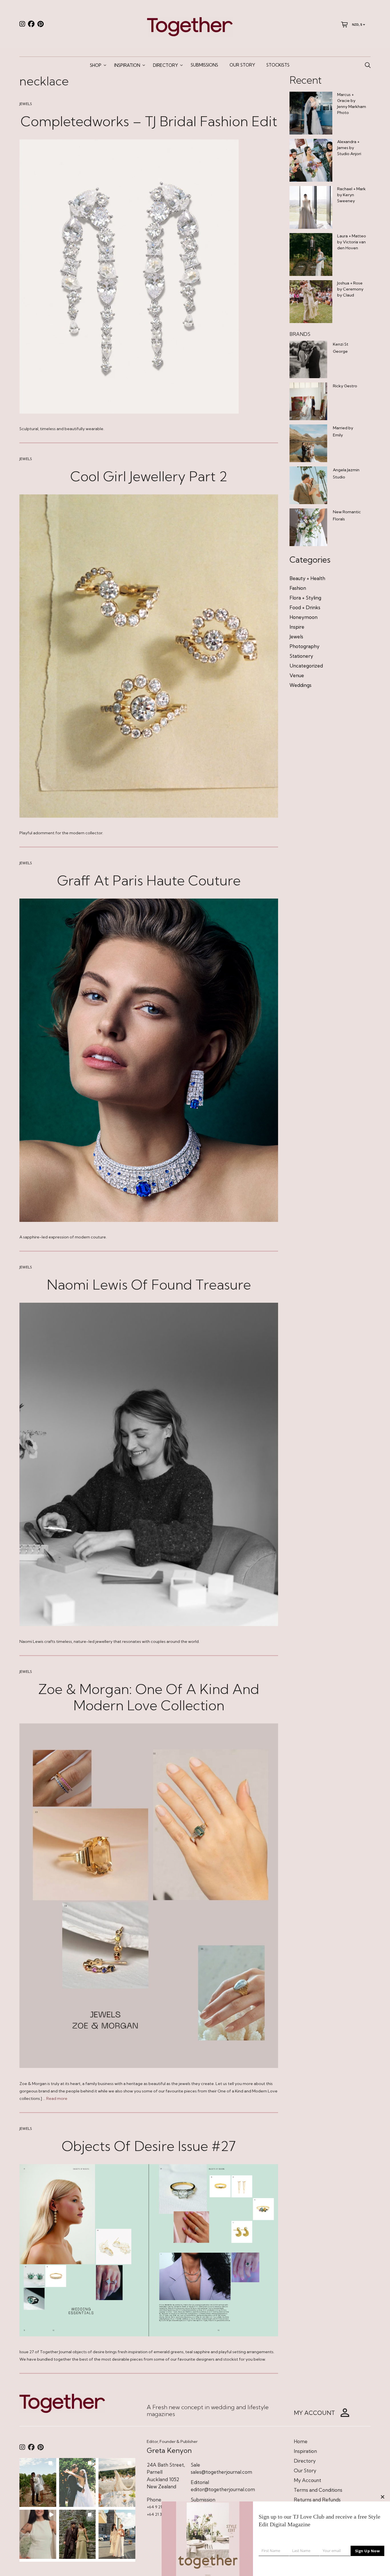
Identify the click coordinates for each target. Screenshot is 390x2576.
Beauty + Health (307, 578)
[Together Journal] (190, 26)
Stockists (278, 65)
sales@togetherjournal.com (221, 2472)
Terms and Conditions (318, 2490)
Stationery (301, 656)
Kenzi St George (341, 348)
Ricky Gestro (345, 386)
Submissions (204, 65)
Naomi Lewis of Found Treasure (149, 1285)
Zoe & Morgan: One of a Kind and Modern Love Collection (149, 1697)
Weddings (300, 685)
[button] (38, 2482)
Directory (165, 65)
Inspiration (127, 65)
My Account (307, 2480)
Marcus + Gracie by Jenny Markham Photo (352, 104)
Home (301, 2441)
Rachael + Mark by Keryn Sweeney (351, 195)
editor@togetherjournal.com (223, 2489)
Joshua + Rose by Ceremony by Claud (350, 289)
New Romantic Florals (347, 515)
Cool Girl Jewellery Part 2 (149, 476)
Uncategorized (306, 666)
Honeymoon (303, 617)
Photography (304, 646)
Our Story (242, 65)
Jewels (26, 104)
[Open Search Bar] (368, 65)
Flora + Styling (305, 598)
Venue (297, 675)
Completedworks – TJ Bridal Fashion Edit (149, 121)
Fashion (298, 588)
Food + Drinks (305, 607)
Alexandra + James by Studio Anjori (349, 148)
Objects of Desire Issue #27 (149, 2146)
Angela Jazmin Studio (346, 473)
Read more (57, 2098)
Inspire (297, 627)
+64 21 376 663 (160, 2514)
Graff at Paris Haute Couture (149, 880)
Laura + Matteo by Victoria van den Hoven (352, 242)
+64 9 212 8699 (160, 2507)
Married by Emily (343, 431)
